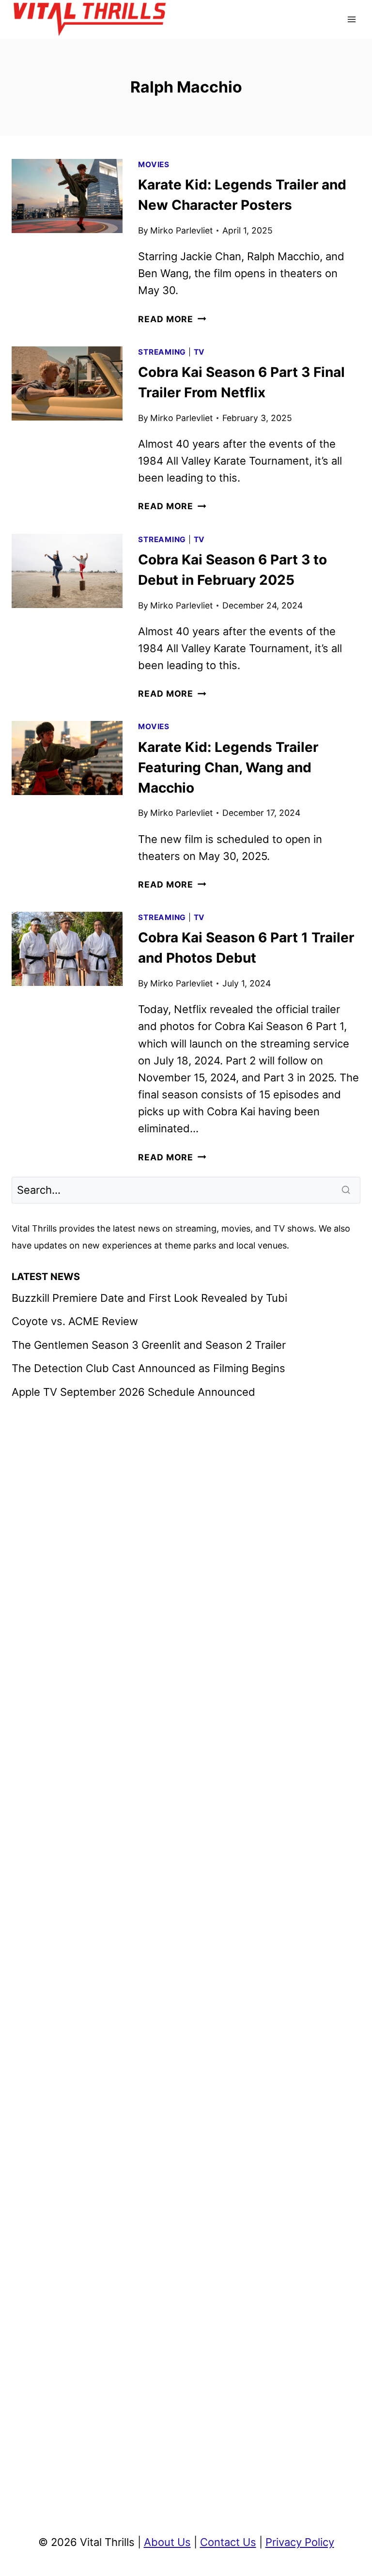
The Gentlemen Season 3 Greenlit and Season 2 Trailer (149, 1345)
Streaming (162, 352)
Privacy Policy (300, 2542)
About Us (167, 2542)
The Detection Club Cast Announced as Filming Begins (148, 1368)
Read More (172, 319)
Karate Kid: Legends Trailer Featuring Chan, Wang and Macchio (228, 767)
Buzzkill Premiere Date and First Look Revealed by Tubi (149, 1298)
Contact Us (228, 2542)
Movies (154, 164)
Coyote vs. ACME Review (75, 1321)
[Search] (347, 1190)
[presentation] (67, 196)
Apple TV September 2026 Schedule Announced (133, 1392)
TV (200, 352)
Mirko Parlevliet (181, 230)
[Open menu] (351, 19)
